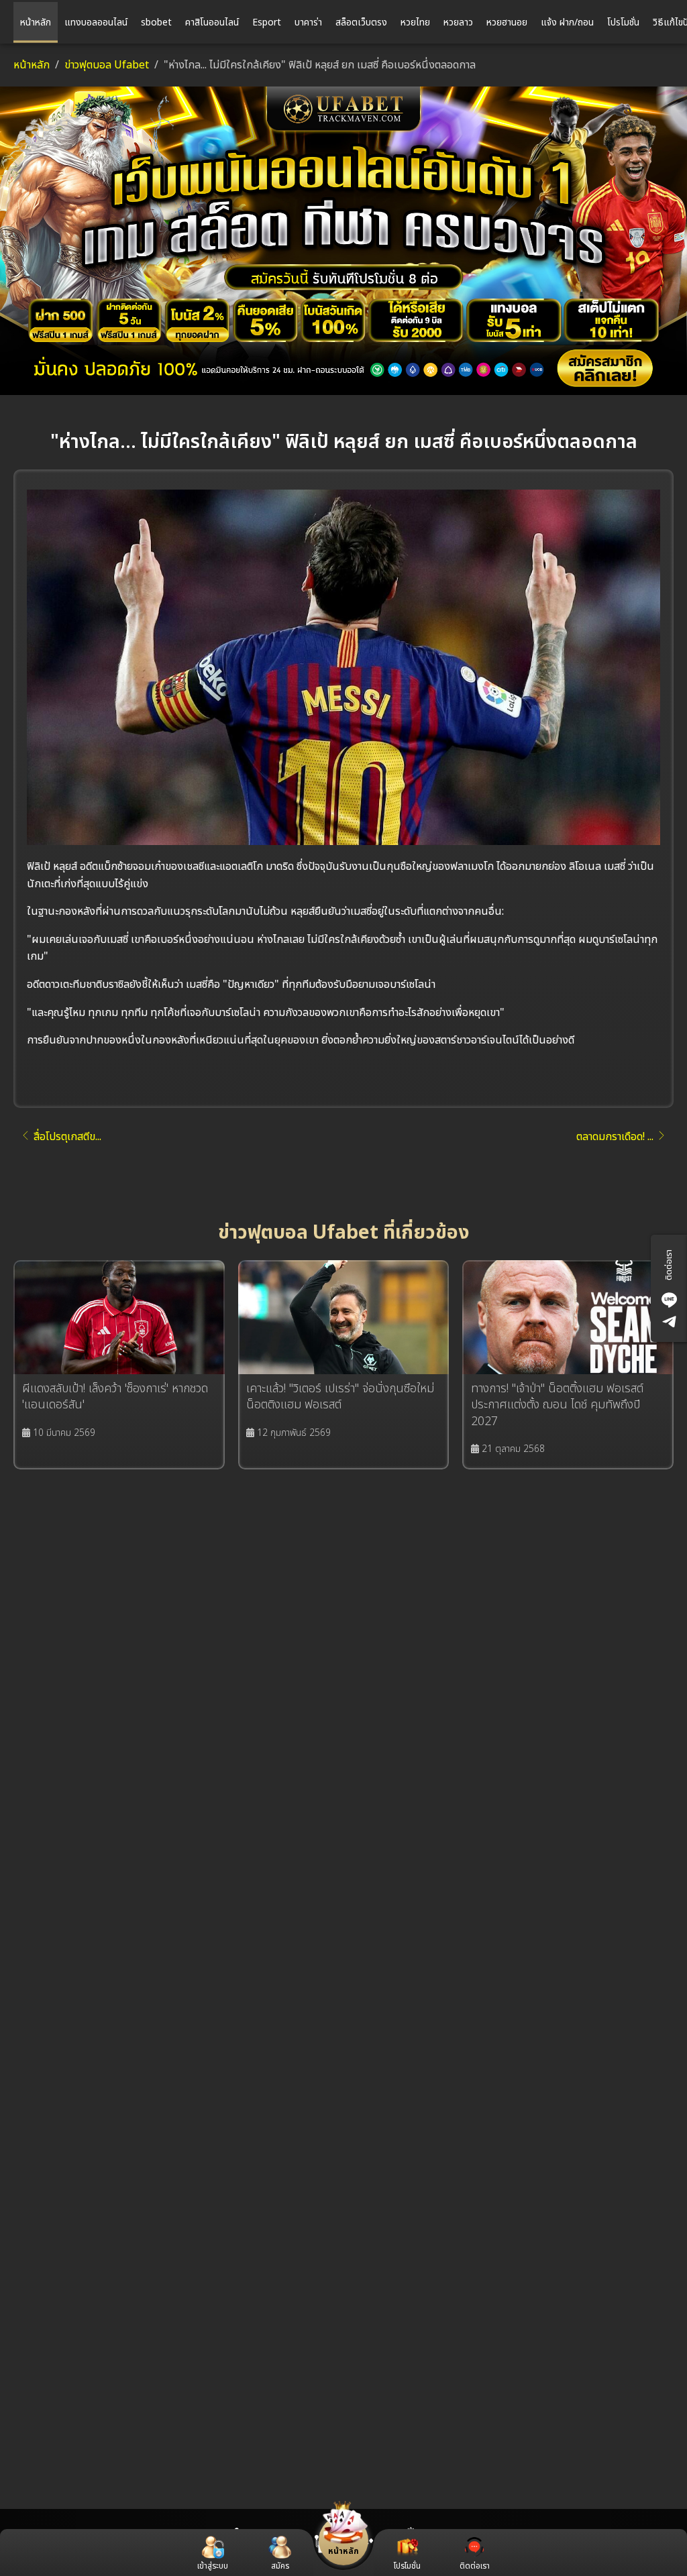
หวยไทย (415, 22)
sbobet (156, 22)
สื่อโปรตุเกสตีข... (67, 1137)
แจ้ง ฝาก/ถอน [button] (567, 22)
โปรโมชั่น (623, 22)
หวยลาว (458, 22)
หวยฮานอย (507, 22)
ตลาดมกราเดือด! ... (615, 1137)
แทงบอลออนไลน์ (96, 22)
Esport (267, 22)
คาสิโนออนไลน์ (212, 22)
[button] (280, 2554)
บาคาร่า (308, 22)
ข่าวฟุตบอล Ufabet (107, 65)
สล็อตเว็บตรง (361, 22)
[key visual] (343, 241)
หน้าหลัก (36, 22)
